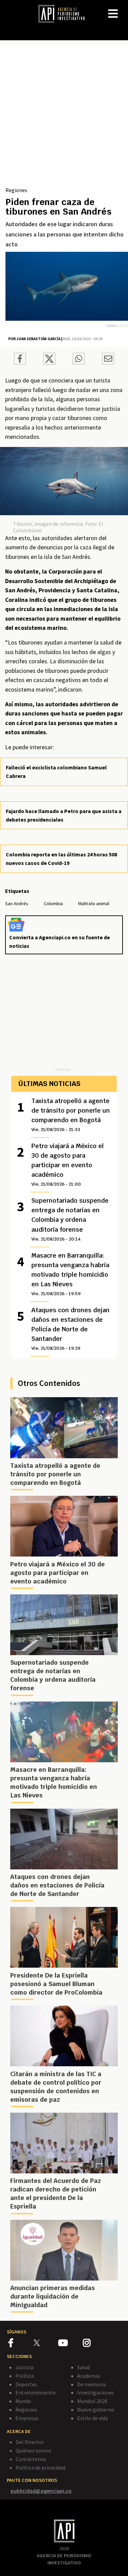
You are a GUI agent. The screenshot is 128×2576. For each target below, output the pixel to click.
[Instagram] (95, 2344)
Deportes (26, 2384)
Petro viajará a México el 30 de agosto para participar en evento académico (68, 1164)
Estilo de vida (93, 2418)
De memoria (91, 2384)
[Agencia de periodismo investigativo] (65, 13)
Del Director (30, 2442)
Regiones (16, 190)
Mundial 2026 (92, 2401)
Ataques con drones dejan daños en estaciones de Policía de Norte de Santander (70, 1329)
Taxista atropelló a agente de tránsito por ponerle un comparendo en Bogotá (71, 1115)
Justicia (24, 2367)
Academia (88, 2376)
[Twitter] (45, 2342)
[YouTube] (70, 2344)
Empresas (27, 2418)
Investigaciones (96, 2392)
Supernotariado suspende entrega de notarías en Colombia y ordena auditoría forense (70, 1219)
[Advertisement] (64, 119)
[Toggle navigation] (123, 8)
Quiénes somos (33, 2450)
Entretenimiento (35, 2392)
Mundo (23, 2401)
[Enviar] (79, 360)
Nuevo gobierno (96, 2409)
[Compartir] (20, 360)
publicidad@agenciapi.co (41, 2491)
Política (25, 2376)
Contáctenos (31, 2459)
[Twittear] (49, 363)
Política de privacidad (40, 2468)
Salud (83, 2367)
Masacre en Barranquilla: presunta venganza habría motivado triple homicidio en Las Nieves (70, 1274)
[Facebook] (21, 2344)
